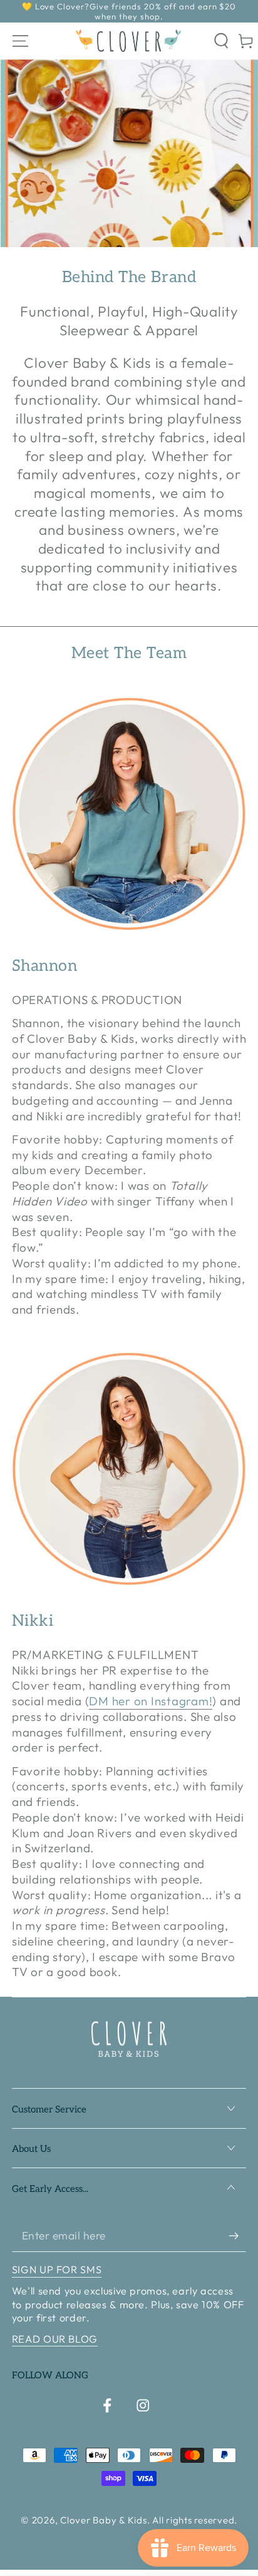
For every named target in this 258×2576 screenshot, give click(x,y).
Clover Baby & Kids (104, 2520)
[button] (222, 41)
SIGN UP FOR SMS (57, 2269)
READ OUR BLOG (55, 2339)
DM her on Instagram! (151, 1701)
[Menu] (20, 41)
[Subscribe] (238, 2236)
